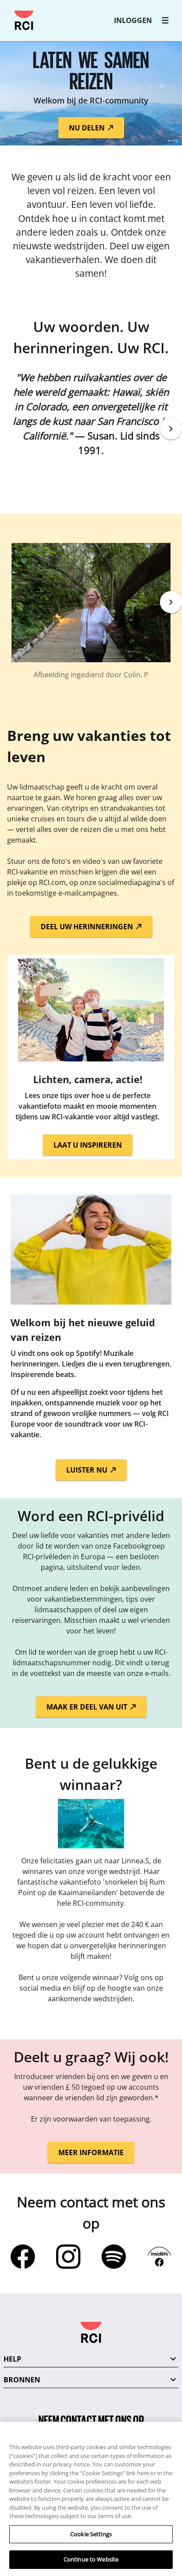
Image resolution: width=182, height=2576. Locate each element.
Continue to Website (91, 2559)
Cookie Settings (91, 2534)
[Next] (171, 428)
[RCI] (24, 20)
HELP (12, 2359)
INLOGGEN (133, 20)
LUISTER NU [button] (88, 1470)
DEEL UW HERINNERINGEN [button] (88, 927)
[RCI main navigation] (165, 20)
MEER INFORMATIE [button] (91, 2152)
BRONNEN (22, 2380)
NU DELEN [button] (88, 128)
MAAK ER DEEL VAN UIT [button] (88, 1707)
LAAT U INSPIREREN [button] (88, 1145)
